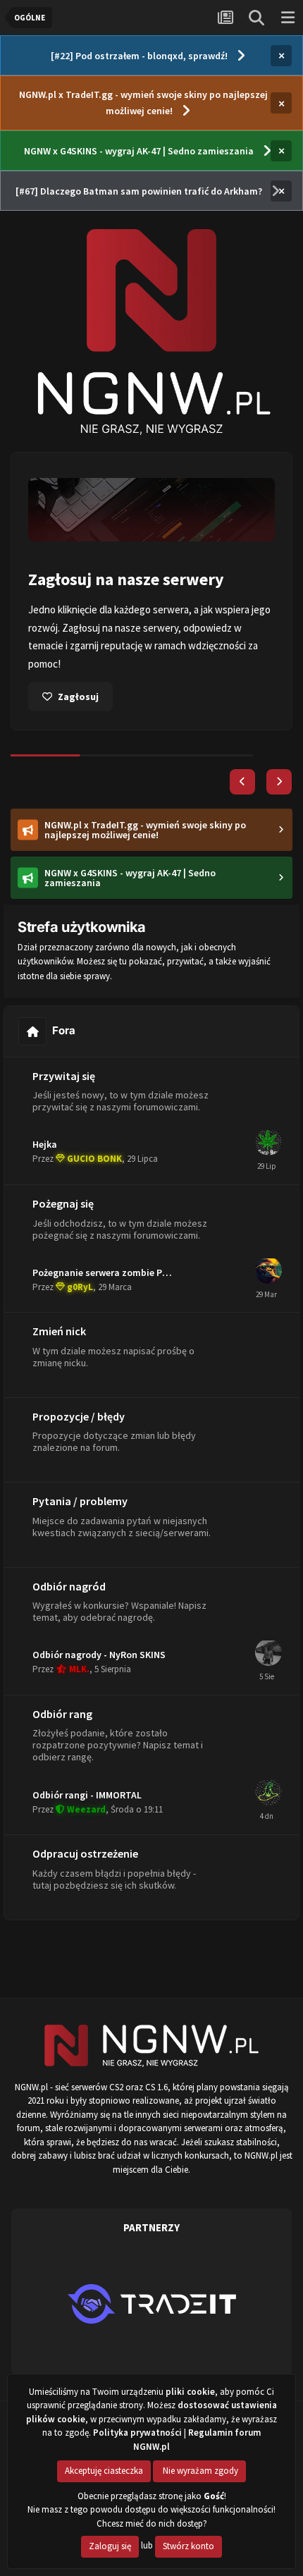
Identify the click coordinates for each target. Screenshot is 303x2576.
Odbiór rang (62, 1714)
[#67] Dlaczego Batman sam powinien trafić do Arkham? (139, 191)
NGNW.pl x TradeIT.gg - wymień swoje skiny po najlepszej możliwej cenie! (143, 103)
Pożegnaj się (63, 1203)
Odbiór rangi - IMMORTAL (87, 1795)
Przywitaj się (64, 1076)
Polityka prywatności (137, 2433)
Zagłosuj (78, 697)
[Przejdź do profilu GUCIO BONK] (268, 1142)
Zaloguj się (110, 2546)
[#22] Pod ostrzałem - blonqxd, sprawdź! (139, 56)
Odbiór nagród (69, 1586)
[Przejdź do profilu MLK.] (268, 1652)
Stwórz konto (188, 2546)
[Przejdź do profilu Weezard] (268, 1792)
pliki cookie (190, 2392)
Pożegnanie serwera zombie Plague (110, 1272)
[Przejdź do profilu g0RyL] (268, 1270)
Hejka (45, 1144)
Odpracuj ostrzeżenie (85, 1853)
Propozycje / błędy (79, 1416)
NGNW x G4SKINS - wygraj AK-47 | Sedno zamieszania (139, 151)
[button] (242, 782)
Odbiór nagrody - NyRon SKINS (99, 1655)
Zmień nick (59, 1331)
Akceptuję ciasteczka (104, 2471)
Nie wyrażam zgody (199, 2471)
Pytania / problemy (80, 1501)
